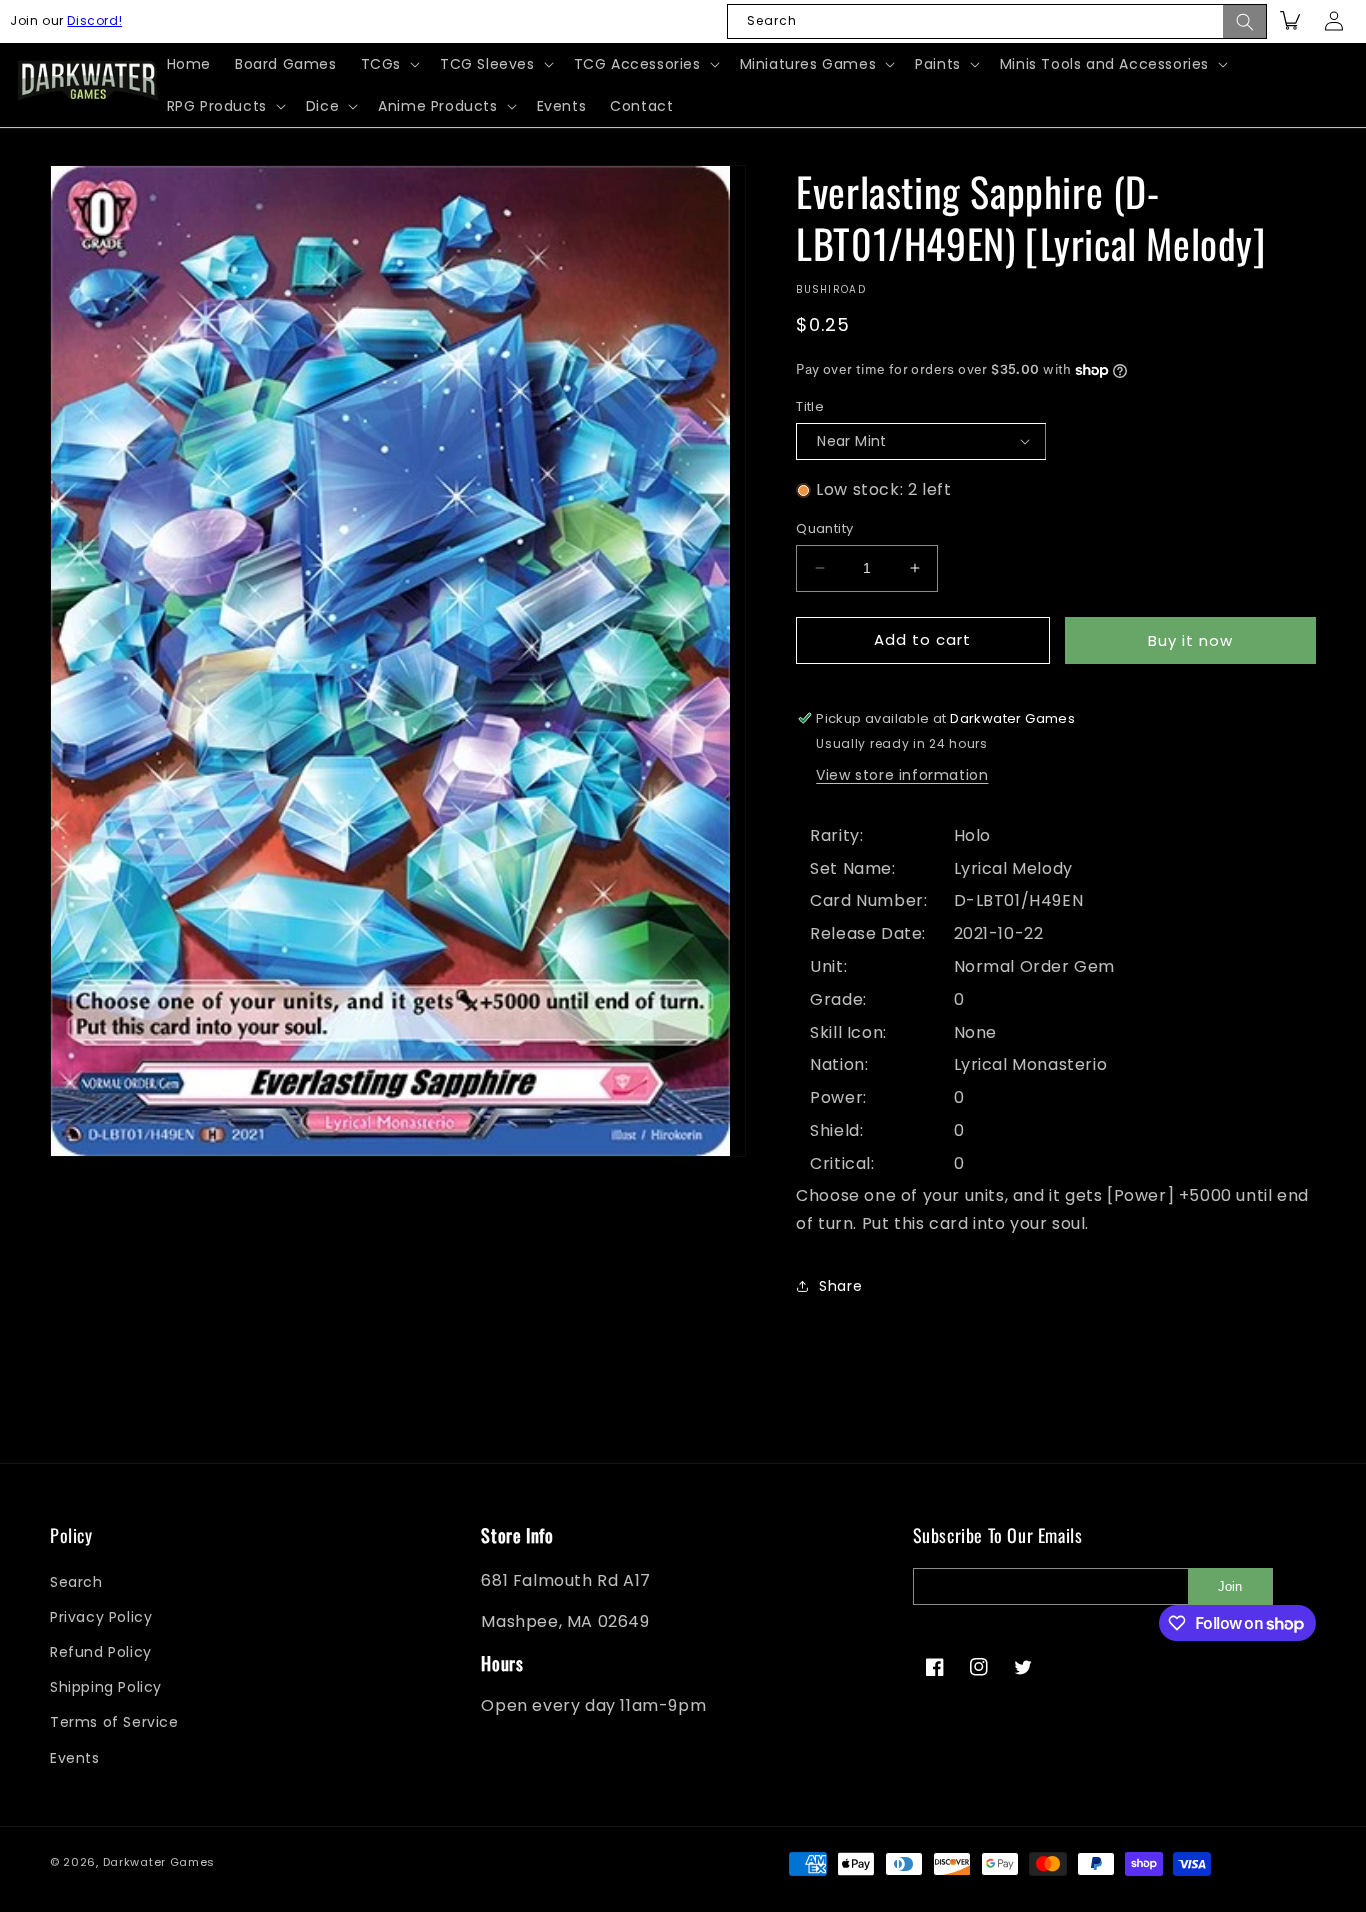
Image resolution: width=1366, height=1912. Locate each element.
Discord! (94, 20)
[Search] (1245, 21)
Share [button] (840, 1286)
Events (75, 1758)
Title (810, 406)
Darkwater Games (159, 1862)
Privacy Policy (101, 1617)
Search (76, 1582)
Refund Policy (101, 1652)
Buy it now (1190, 640)
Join (1230, 1586)
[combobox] (997, 21)
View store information (902, 775)
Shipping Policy (106, 1687)
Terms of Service (114, 1723)
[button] (388, 64)
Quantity (824, 528)
